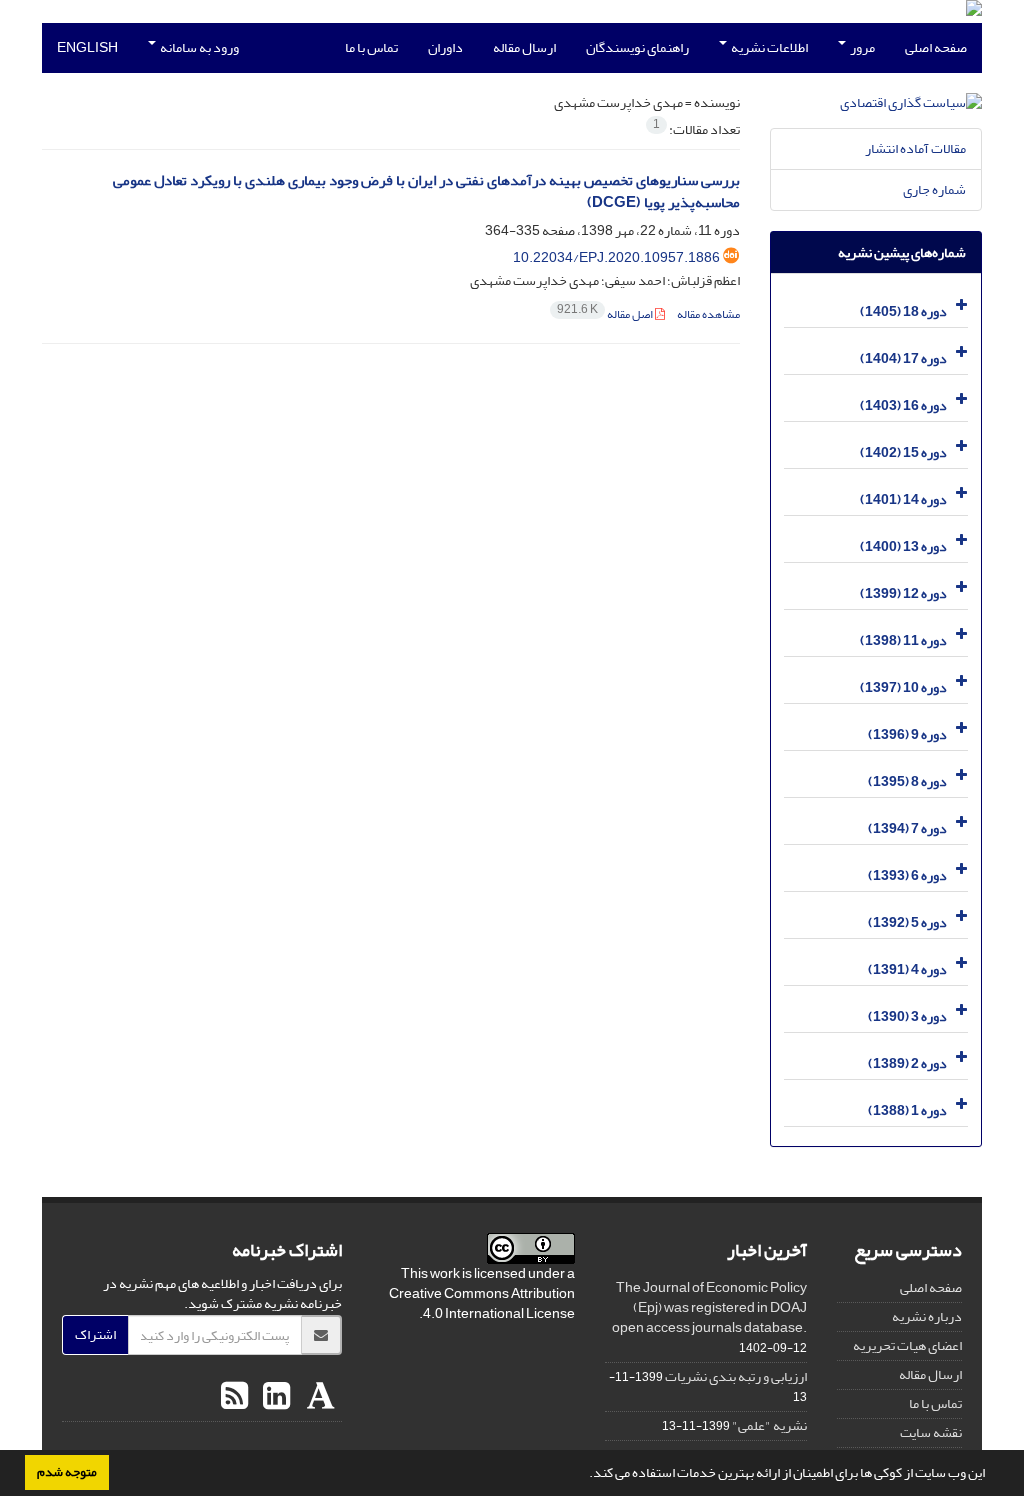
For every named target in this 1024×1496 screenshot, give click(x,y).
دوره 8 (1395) (907, 781)
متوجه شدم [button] (67, 1472)
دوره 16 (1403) (903, 405)
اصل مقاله (606, 314)
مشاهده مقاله (708, 314)
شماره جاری (934, 189)
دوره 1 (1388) (907, 1110)
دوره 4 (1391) (907, 969)
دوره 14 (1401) (903, 499)
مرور (861, 47)
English (87, 47)
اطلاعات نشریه (768, 47)
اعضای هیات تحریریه (907, 1345)
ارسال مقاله (524, 47)
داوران (445, 47)
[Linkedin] (274, 1397)
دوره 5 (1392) (907, 922)
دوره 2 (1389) (907, 1063)
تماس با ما (371, 47)
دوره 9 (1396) (907, 734)
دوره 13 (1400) (903, 546)
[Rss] (234, 1397)
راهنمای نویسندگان (637, 47)
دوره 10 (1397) (903, 687)
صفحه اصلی (936, 47)
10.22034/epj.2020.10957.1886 (616, 257)
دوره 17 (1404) (903, 358)
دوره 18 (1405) (903, 311)
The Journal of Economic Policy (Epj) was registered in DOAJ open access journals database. (709, 1307)
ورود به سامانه (198, 47)
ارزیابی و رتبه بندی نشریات (736, 1376)
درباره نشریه (927, 1316)
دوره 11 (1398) (903, 640)
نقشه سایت (931, 1432)
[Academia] (318, 1397)
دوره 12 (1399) (903, 593)
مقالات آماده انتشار (915, 148)
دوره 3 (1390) (907, 1016)
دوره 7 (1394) (907, 828)
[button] (584, 1475)
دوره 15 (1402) (903, 452)
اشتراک (95, 1334)
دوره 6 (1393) (907, 875)
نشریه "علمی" (769, 1425)
